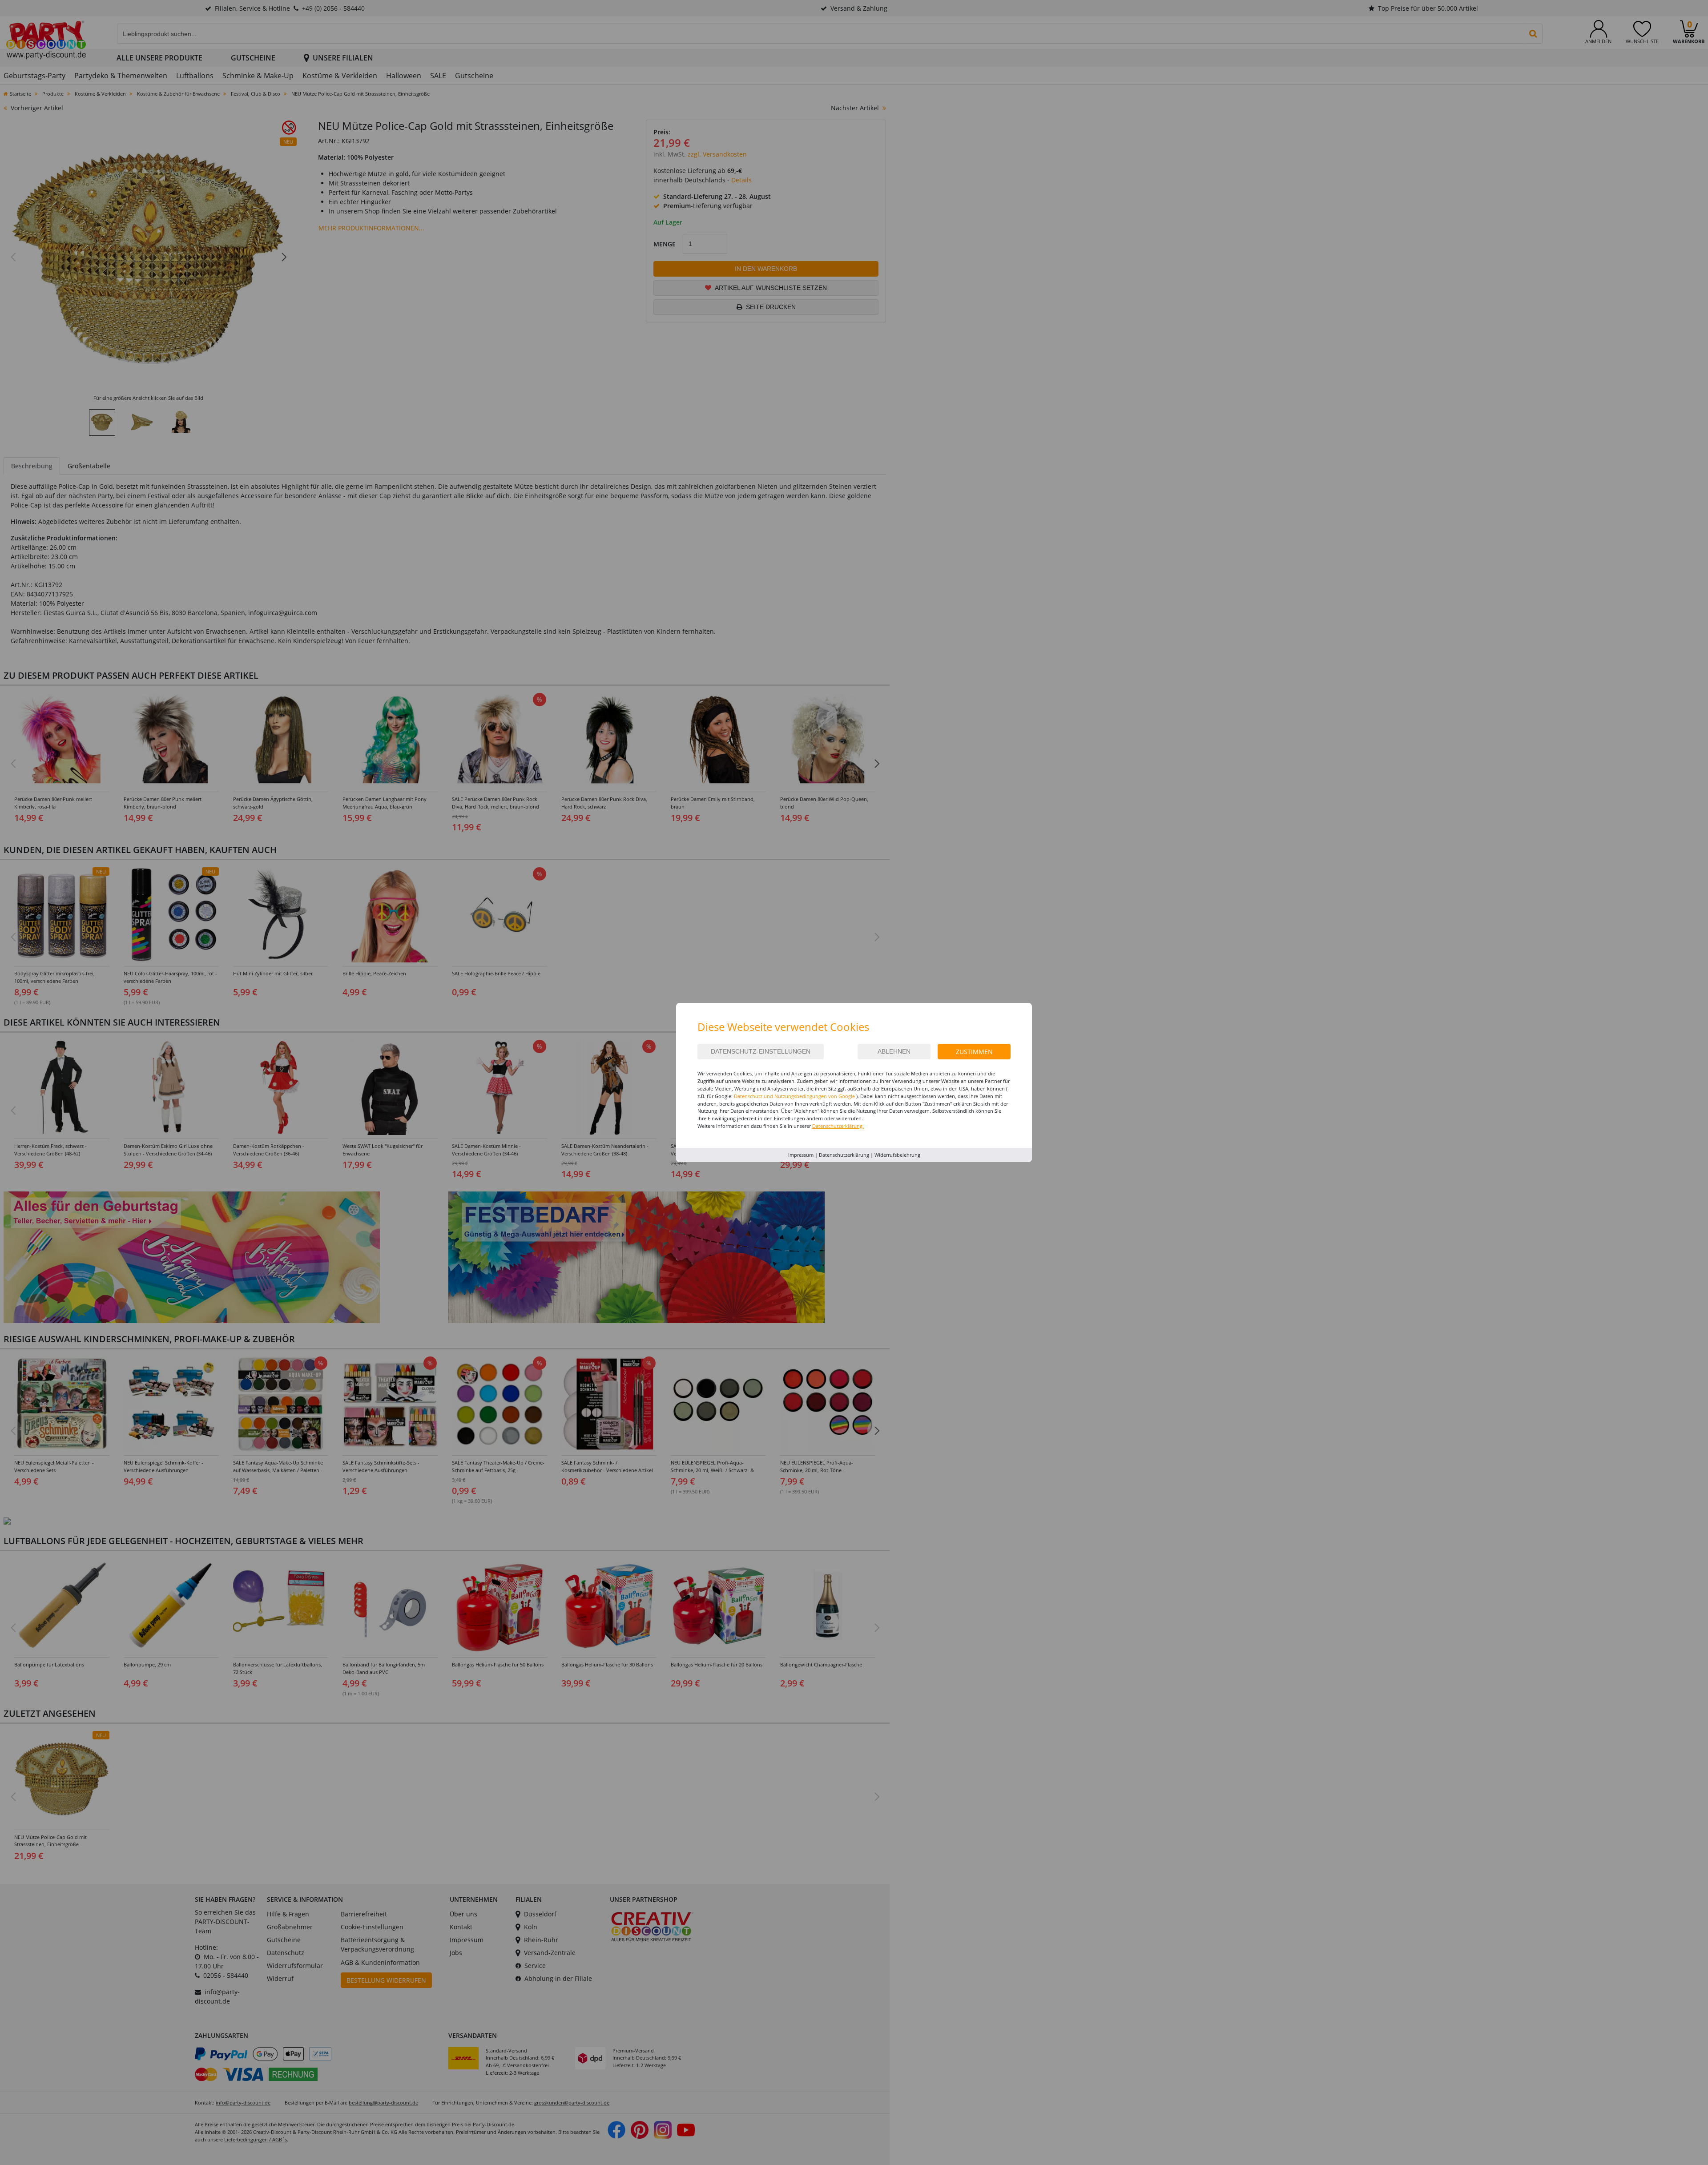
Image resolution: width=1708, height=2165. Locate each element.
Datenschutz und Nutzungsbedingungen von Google (794, 1096)
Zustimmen (974, 1052)
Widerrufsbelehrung (897, 1155)
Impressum (801, 1155)
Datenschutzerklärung (844, 1155)
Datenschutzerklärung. (838, 1126)
